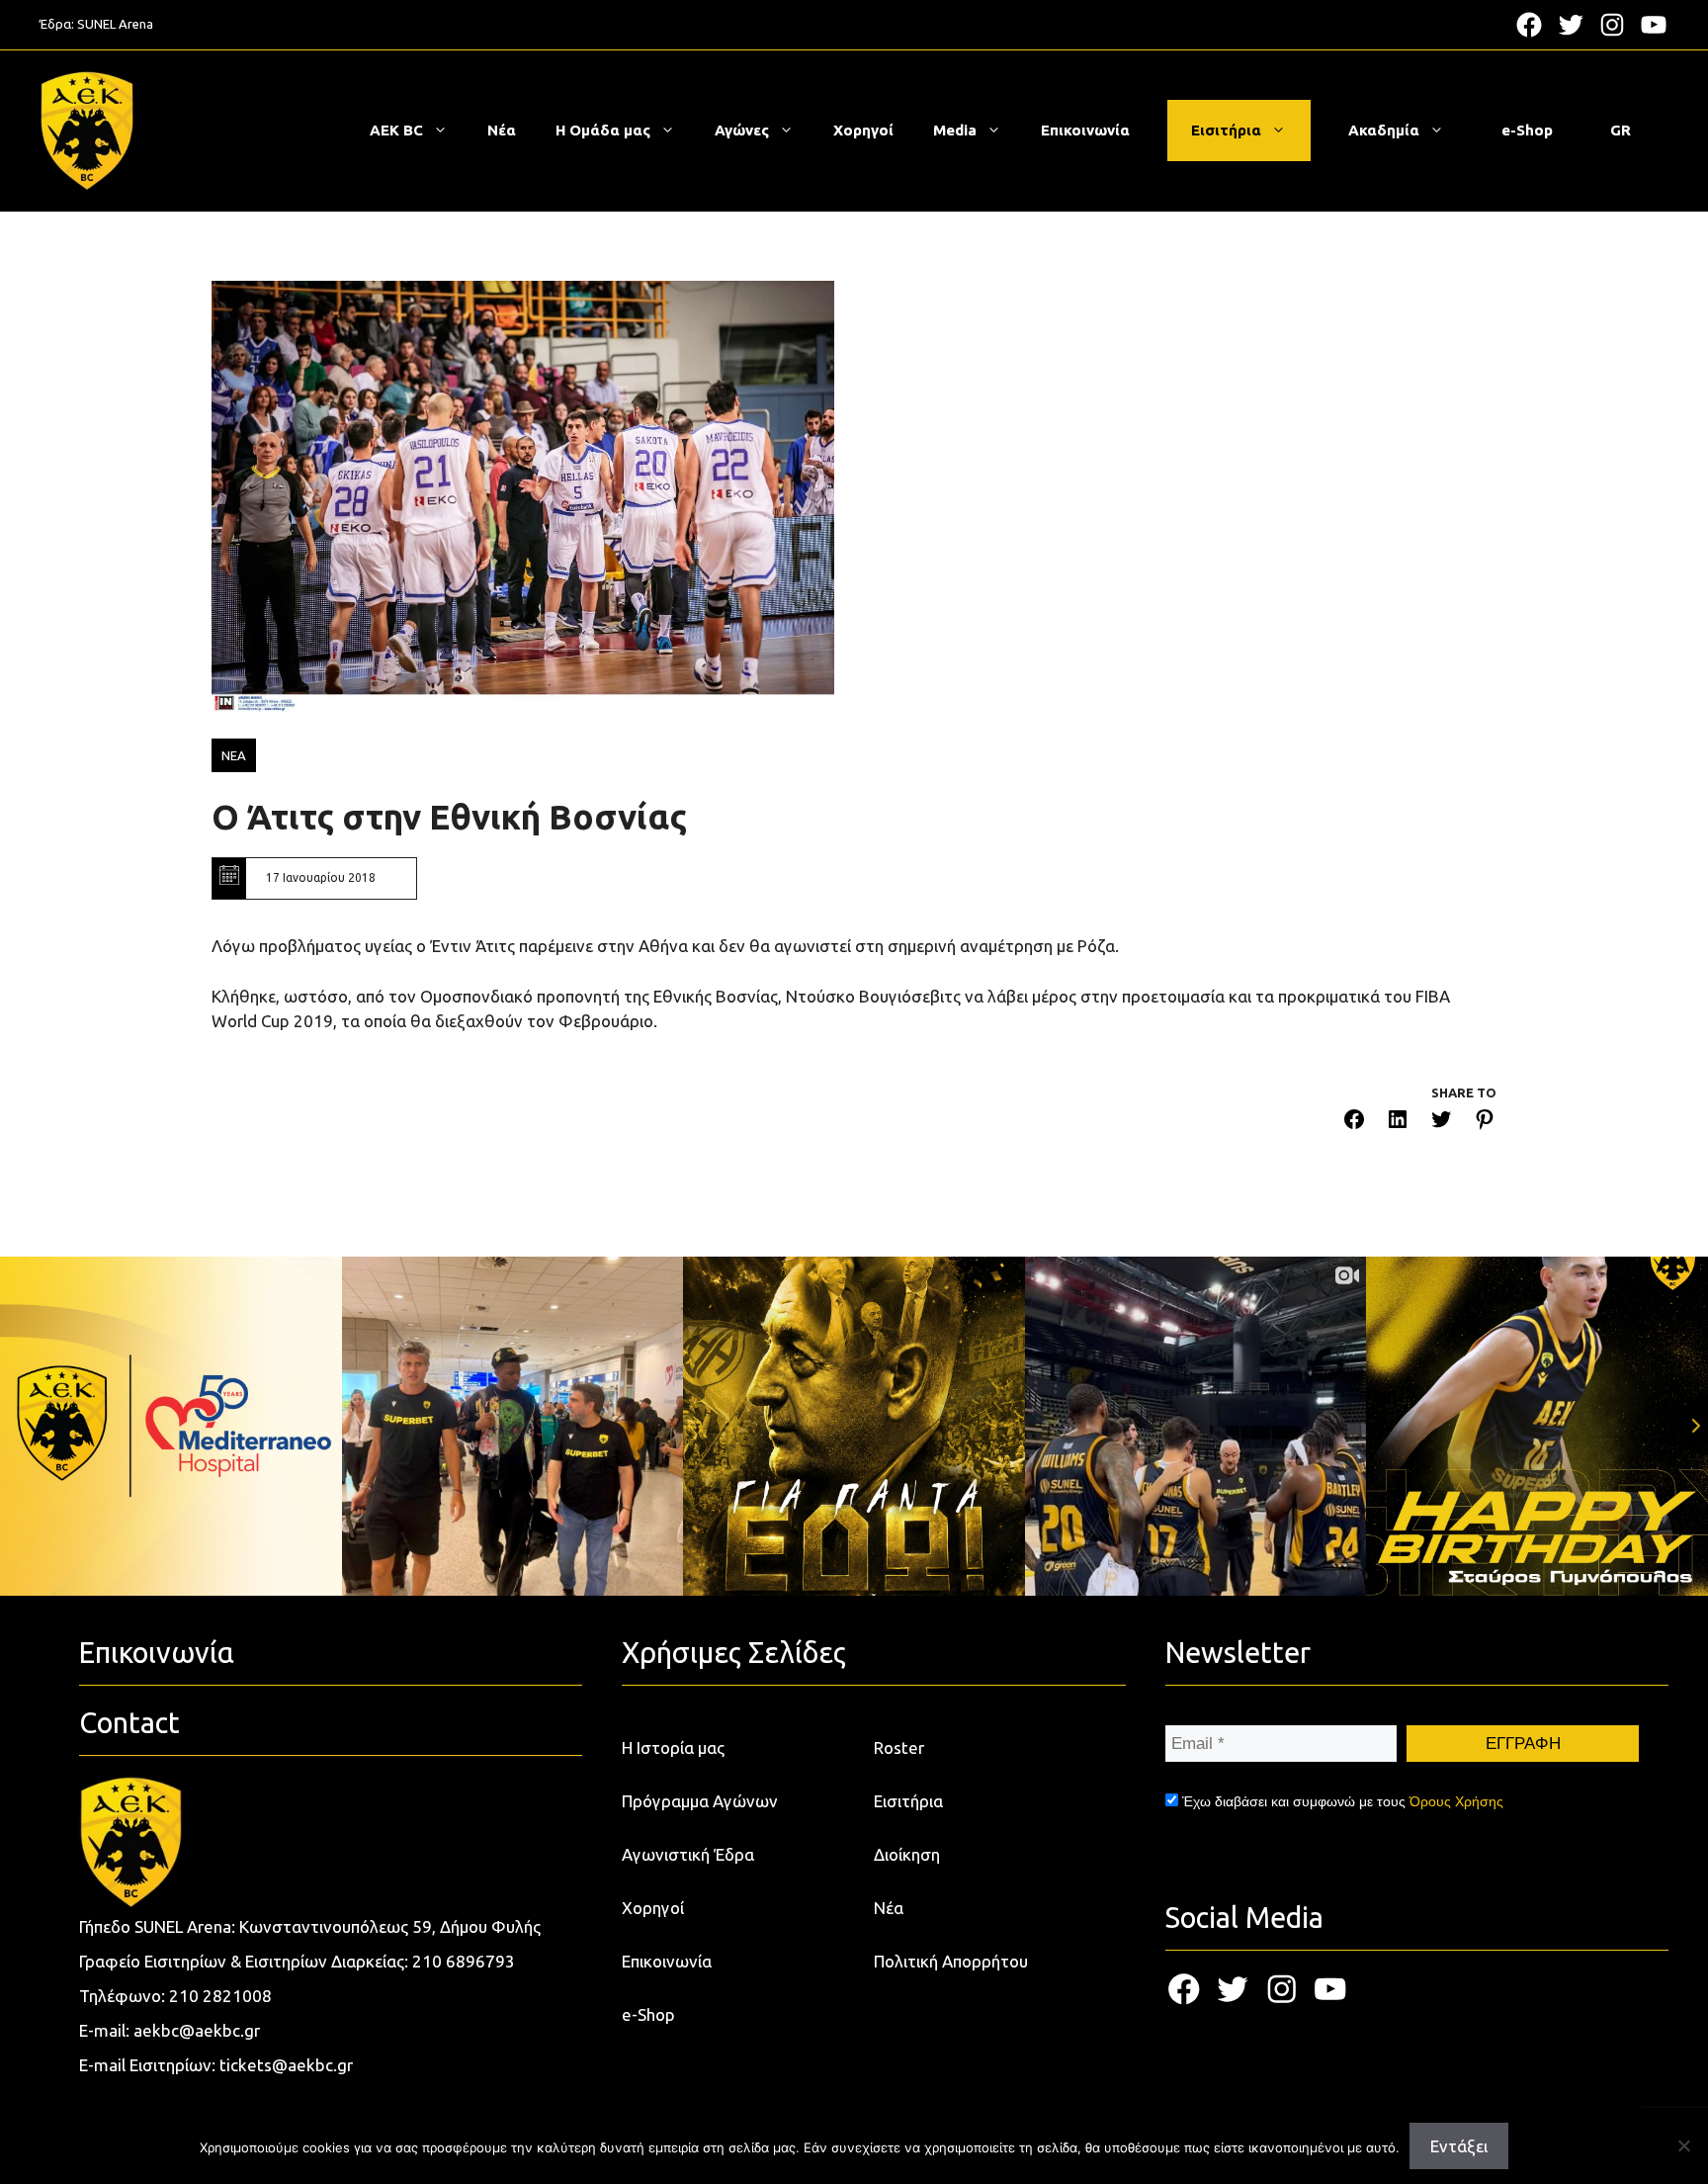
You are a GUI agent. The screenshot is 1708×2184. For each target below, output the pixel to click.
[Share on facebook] (1354, 1123)
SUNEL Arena (115, 24)
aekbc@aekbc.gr (197, 2030)
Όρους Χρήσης (1456, 1801)
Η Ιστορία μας (673, 1747)
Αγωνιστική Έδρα (688, 1854)
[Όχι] (1683, 2145)
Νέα (502, 130)
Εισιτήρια (1226, 130)
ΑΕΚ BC (396, 130)
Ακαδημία (1384, 130)
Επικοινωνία (1085, 130)
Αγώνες (742, 130)
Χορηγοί (863, 130)
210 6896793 (464, 1961)
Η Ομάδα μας (603, 130)
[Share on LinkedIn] (1398, 1123)
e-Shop (1527, 130)
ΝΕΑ (234, 755)
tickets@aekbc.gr (286, 2065)
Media (955, 130)
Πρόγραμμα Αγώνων (700, 1801)
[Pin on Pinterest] (1485, 1123)
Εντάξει (1459, 2146)
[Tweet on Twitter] (1441, 1123)
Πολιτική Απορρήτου (951, 1961)
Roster (899, 1747)
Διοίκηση (907, 1854)
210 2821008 (220, 1996)
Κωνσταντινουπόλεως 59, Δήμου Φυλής (390, 1926)
